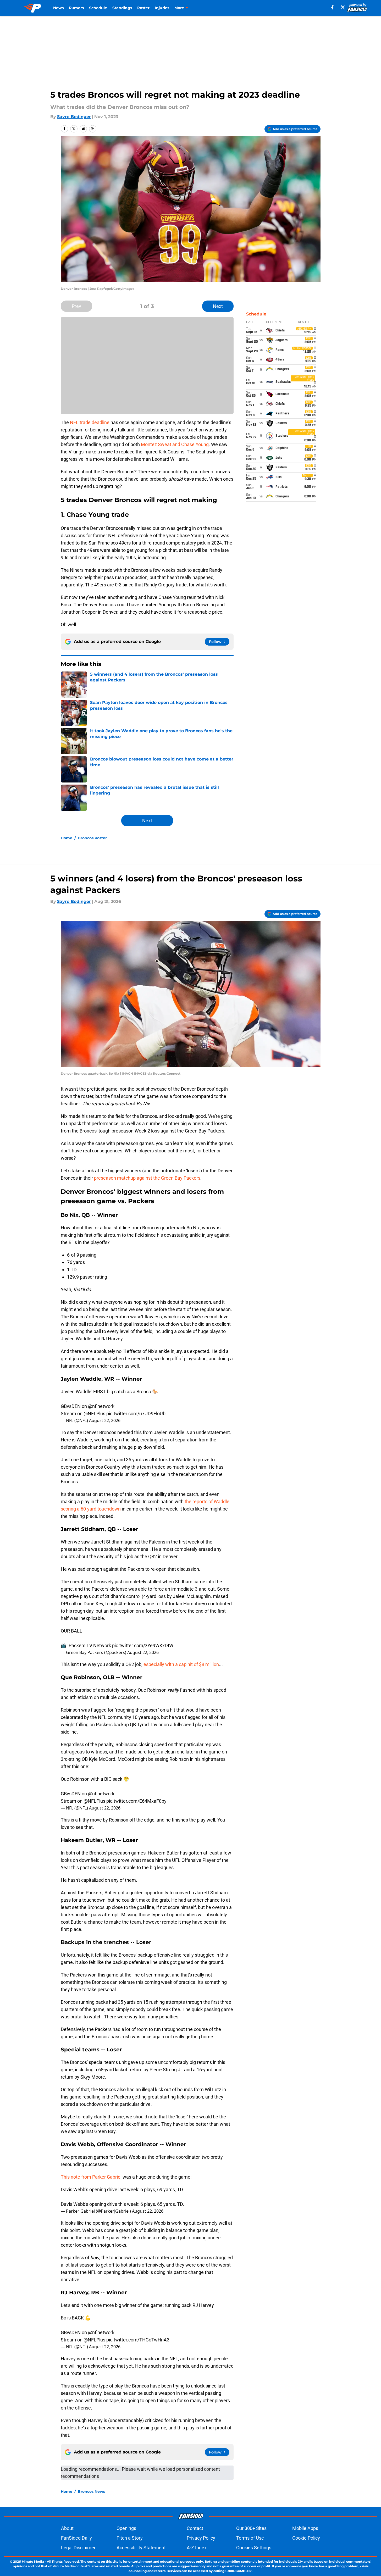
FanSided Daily (76, 2538)
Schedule (98, 8)
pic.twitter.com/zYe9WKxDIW (143, 1645)
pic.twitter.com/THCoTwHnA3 (138, 2340)
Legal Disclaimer (78, 2548)
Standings (122, 8)
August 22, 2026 (105, 1420)
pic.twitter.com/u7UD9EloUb (136, 1414)
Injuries (162, 8)
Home (67, 838)
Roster (143, 8)
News (58, 8)
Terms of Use (250, 2538)
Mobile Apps (305, 2528)
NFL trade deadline (90, 422)
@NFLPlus (94, 1414)
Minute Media (33, 2561)
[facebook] (332, 7)
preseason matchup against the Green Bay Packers (147, 1178)
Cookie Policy (306, 2538)
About (67, 2528)
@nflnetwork (101, 1406)
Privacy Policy (201, 2538)
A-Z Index (197, 2548)
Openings (126, 2528)
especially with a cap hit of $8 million (181, 1664)
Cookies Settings (254, 2548)
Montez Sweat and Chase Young (175, 444)
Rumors (76, 8)
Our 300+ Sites (251, 2528)
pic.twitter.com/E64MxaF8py (136, 1801)
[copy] (93, 129)
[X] (343, 7)
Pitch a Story (130, 2538)
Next (218, 306)
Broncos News (91, 2491)
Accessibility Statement (141, 2548)
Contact (195, 2528)
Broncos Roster (92, 838)
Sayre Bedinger (74, 117)
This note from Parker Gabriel (91, 2177)
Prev (76, 306)
